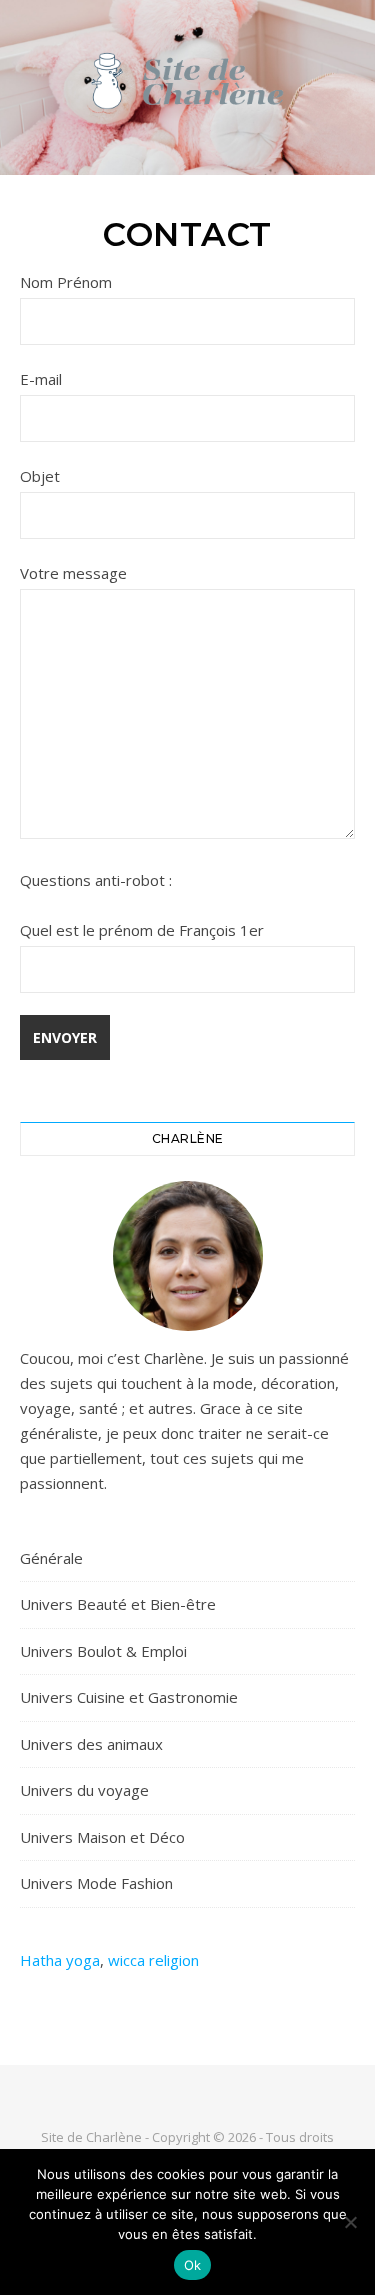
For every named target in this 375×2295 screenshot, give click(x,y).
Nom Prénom (66, 282)
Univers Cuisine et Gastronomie (129, 1697)
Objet (40, 476)
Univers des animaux (91, 1744)
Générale (51, 1558)
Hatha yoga (60, 1960)
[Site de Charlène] (188, 82)
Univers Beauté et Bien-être (118, 1604)
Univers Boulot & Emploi (103, 1651)
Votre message (73, 573)
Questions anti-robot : (96, 880)
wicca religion (153, 1960)
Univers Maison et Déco (102, 1837)
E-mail (41, 379)
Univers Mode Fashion (96, 1883)
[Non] (350, 2222)
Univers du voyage (84, 1790)
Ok (193, 2265)
